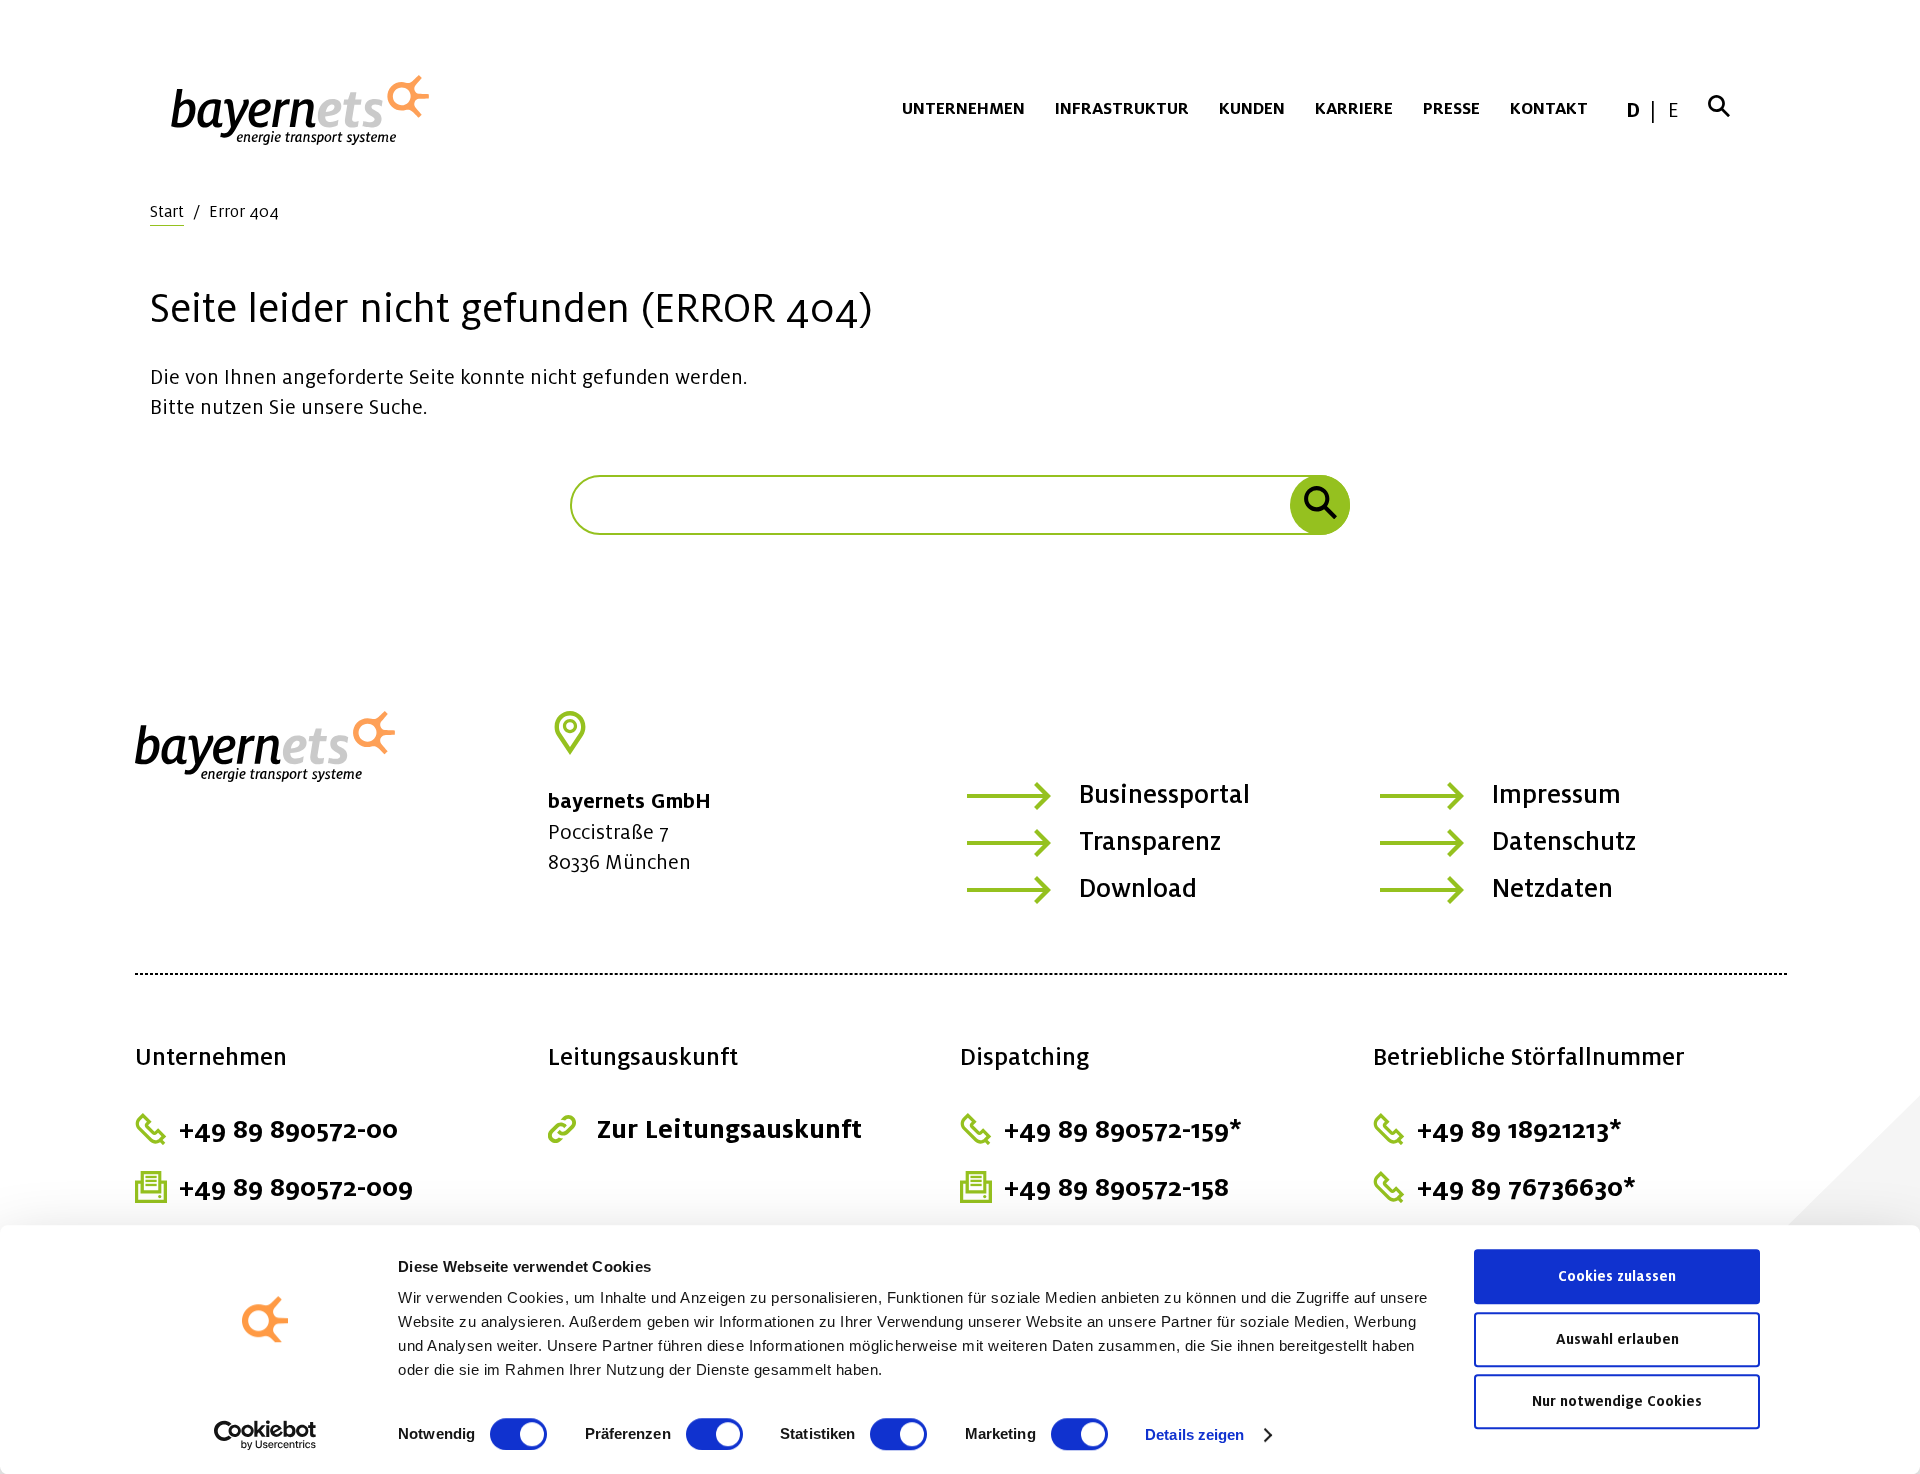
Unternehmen (963, 108)
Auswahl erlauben (1617, 1339)
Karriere (1354, 108)
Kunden (1252, 108)
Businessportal (1164, 794)
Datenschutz (1564, 841)
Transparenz (1150, 841)
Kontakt (1549, 108)
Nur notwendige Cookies (1617, 1401)
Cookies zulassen (1617, 1276)
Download (1138, 888)
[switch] (714, 1434)
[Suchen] (1320, 505)
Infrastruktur (1122, 108)
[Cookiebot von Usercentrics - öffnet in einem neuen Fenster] (265, 1435)
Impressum (1556, 794)
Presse (1451, 108)
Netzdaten (1552, 888)
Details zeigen (1194, 1434)
